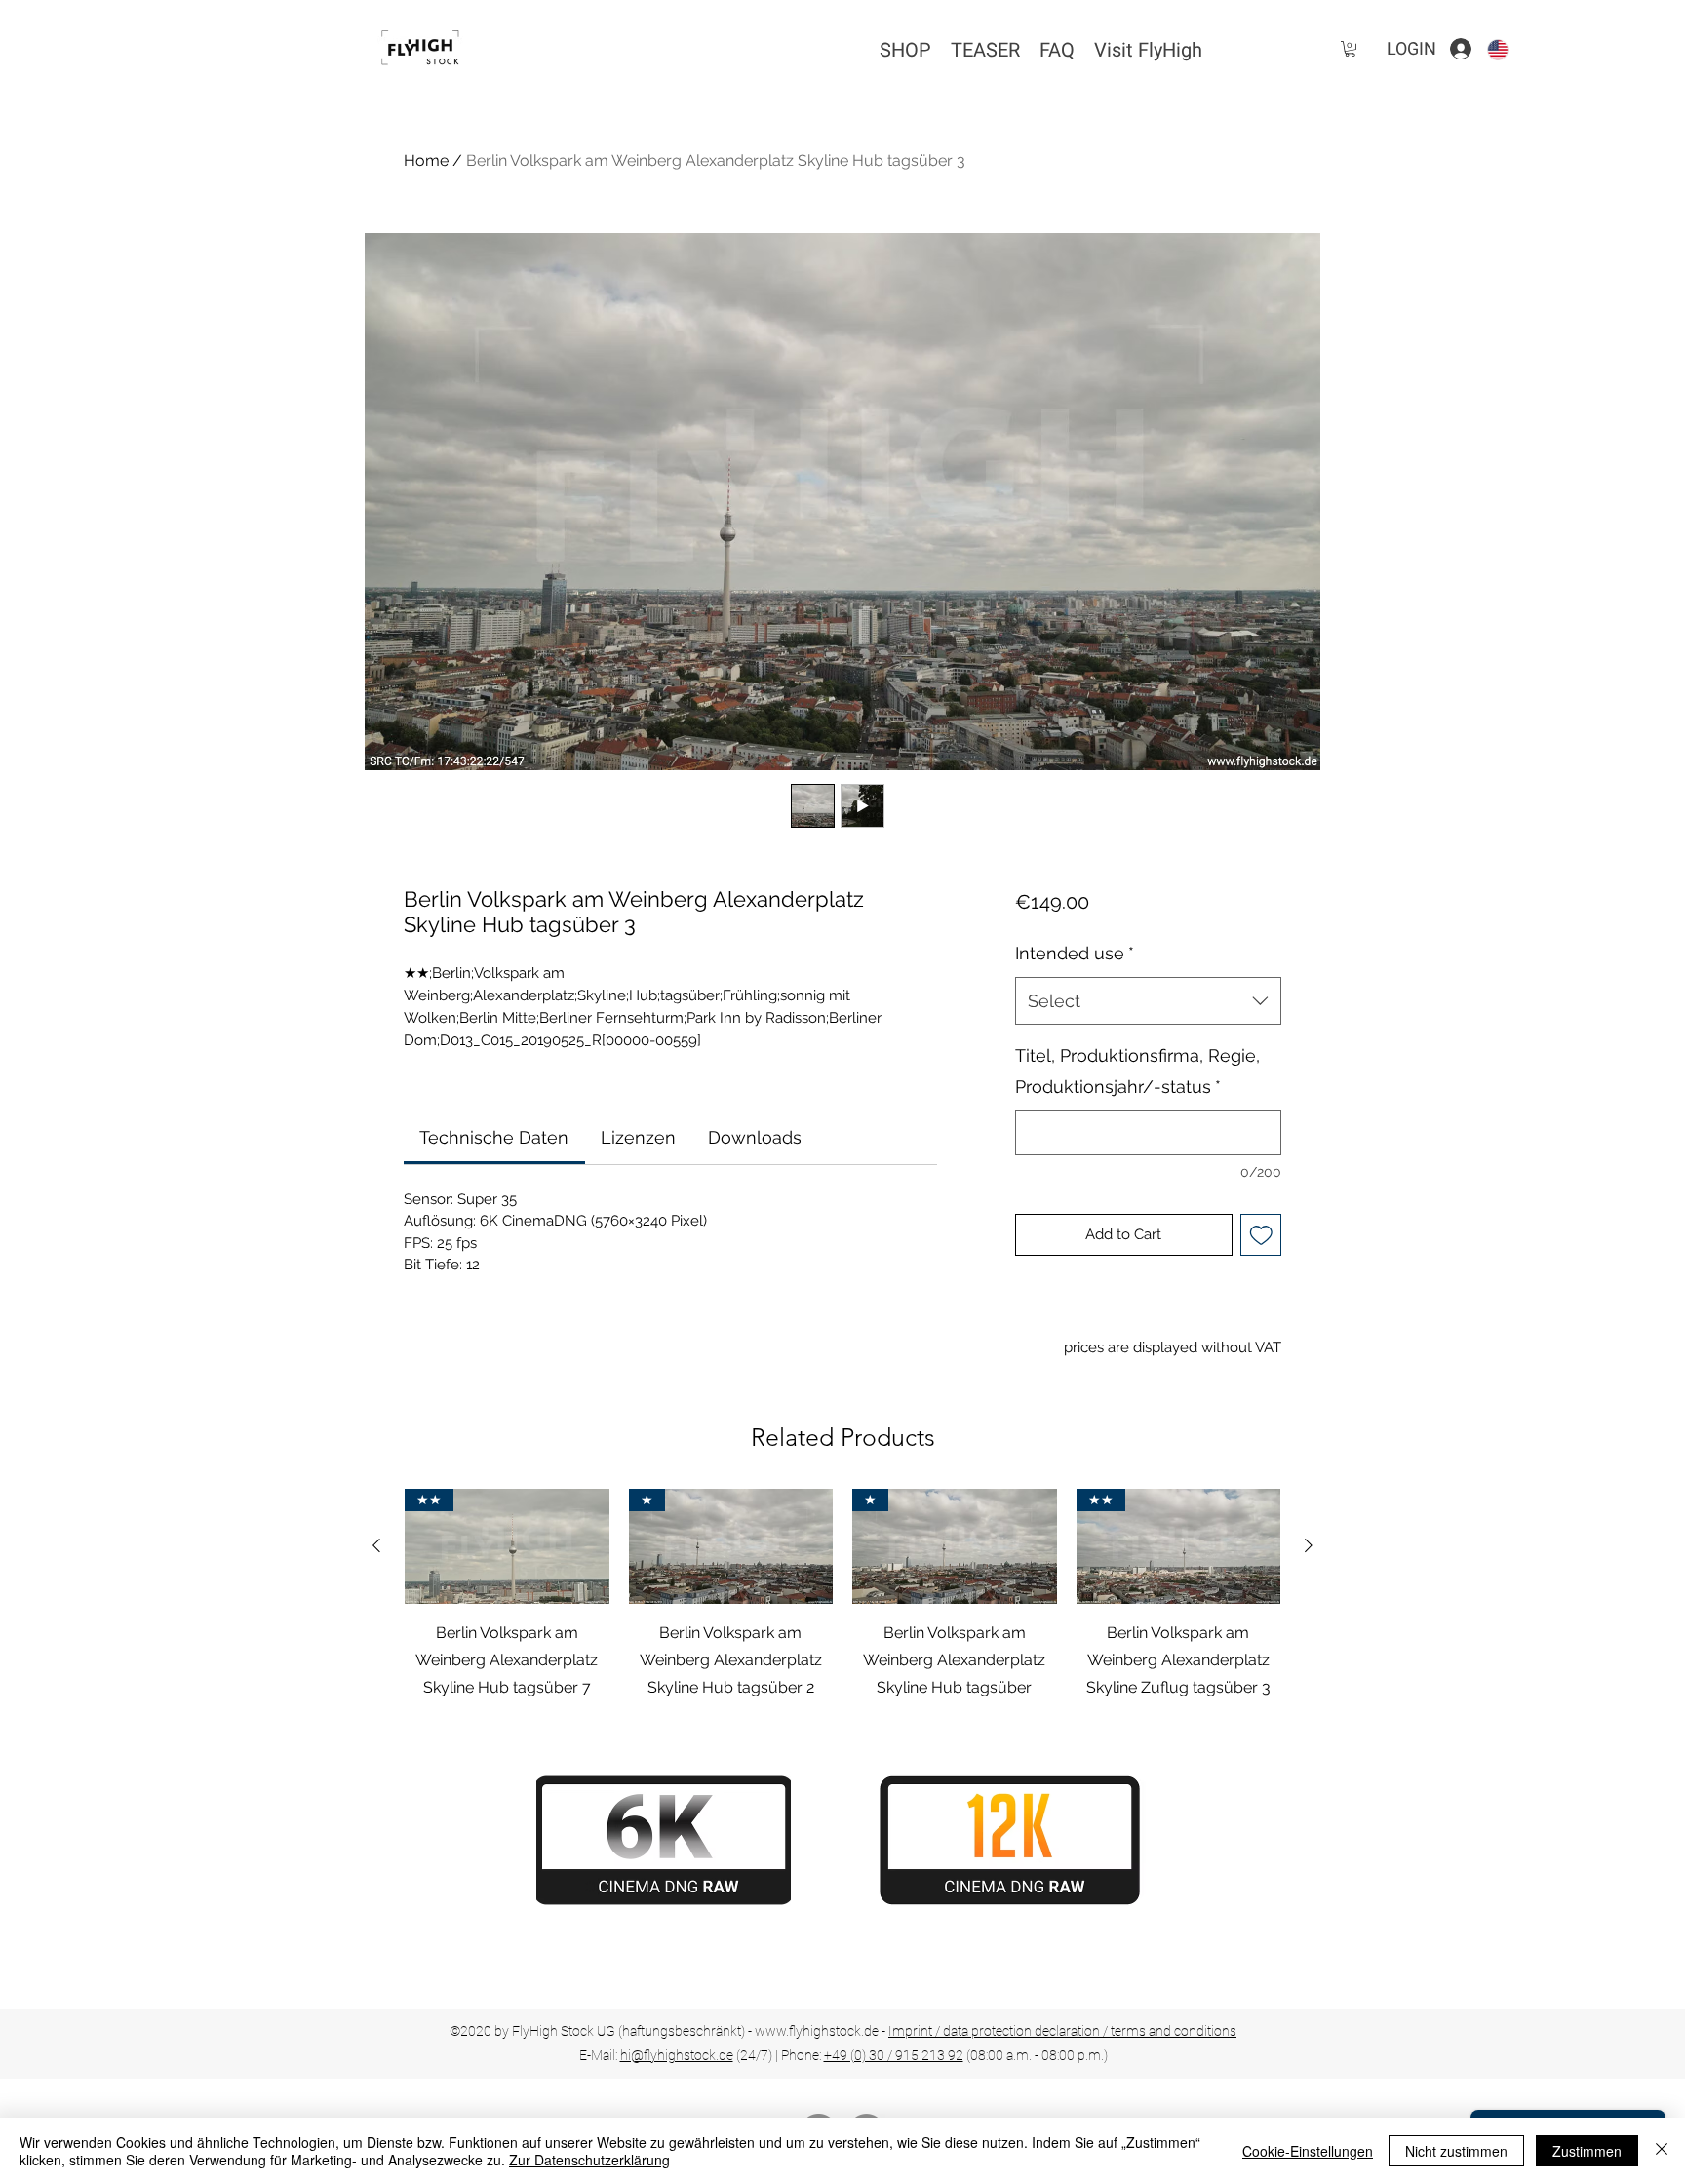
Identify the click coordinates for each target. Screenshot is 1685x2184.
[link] (494, 1137)
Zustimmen (1587, 2151)
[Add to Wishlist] (1261, 1235)
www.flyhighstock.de (817, 2031)
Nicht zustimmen (1456, 2151)
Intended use (1075, 953)
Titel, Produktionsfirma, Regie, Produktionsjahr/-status (1137, 1071)
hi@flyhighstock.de (677, 2055)
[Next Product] (1309, 1545)
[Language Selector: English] (1509, 49)
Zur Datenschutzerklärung (589, 2160)
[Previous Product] (376, 1545)
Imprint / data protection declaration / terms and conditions (1062, 2031)
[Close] (1662, 2151)
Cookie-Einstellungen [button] (1308, 2151)
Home (426, 160)
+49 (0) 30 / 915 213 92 (894, 2055)
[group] (842, 1595)
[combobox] (1148, 1001)
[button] (1350, 49)
